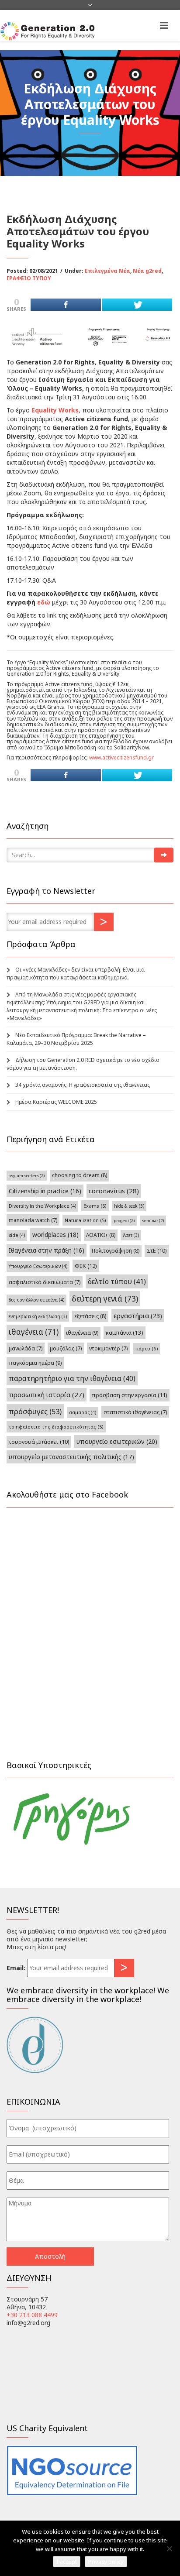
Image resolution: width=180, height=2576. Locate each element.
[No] (169, 2549)
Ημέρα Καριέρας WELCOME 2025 (56, 1102)
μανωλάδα (26, 1348)
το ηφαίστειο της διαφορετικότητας (56, 1427)
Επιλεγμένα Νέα (107, 271)
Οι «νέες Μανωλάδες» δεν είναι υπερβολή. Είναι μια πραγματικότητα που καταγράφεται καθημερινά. (76, 974)
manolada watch (33, 1220)
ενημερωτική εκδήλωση (38, 1316)
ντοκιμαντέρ (108, 1348)
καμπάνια (125, 1333)
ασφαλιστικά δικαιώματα (45, 1282)
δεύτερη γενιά (105, 1298)
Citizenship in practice (45, 1191)
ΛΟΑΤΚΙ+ (101, 1235)
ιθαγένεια (34, 1332)
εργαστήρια (138, 1315)
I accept (67, 2562)
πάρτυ (146, 1348)
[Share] (66, 305)
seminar (153, 1221)
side (17, 1235)
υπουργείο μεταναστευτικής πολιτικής (71, 1457)
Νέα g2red (147, 271)
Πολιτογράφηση (116, 1251)
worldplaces (55, 1235)
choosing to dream (80, 1175)
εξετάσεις (90, 1316)
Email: (16, 1968)
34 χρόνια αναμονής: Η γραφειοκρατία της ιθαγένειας (83, 1085)
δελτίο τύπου (117, 1281)
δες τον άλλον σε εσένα (36, 1300)
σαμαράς (83, 1412)
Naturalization (85, 1220)
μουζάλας (66, 1348)
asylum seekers (27, 1176)
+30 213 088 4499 (32, 2315)
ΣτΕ (157, 1251)
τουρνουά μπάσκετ (39, 1442)
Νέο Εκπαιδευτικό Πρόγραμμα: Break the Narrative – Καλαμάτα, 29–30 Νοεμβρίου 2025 (76, 1039)
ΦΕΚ (86, 1266)
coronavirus (114, 1191)
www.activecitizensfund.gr (121, 757)
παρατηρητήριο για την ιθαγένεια (72, 1378)
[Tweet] (137, 305)
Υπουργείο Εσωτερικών (38, 1266)
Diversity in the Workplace (42, 1206)
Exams (95, 1206)
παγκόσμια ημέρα (35, 1363)
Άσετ (131, 1235)
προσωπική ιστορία (47, 1394)
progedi (124, 1221)
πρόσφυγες (35, 1411)
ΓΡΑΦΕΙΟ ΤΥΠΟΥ (29, 278)
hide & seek (129, 1206)
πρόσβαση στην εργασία (130, 1395)
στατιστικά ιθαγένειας (135, 1412)
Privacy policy (106, 2562)
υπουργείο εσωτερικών (117, 1441)
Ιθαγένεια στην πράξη (47, 1250)
